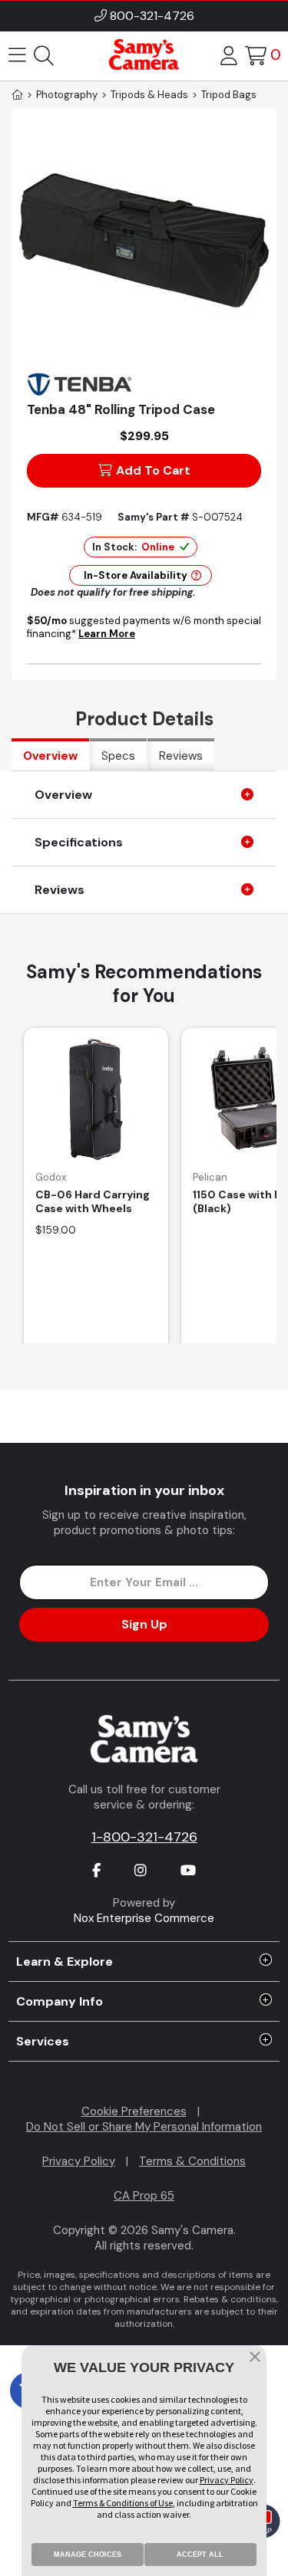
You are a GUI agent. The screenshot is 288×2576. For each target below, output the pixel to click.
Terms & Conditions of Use (123, 2503)
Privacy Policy (79, 2161)
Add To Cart (153, 470)
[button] (255, 2358)
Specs (118, 756)
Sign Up (144, 1624)
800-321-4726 (152, 16)
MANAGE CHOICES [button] (88, 2555)
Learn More (107, 634)
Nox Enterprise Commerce (144, 1918)
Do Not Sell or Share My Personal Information (144, 2127)
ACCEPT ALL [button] (200, 2555)
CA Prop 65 (144, 2196)
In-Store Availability (136, 575)
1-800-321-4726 (144, 1837)
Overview (50, 756)
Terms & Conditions (192, 2161)
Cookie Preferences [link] (134, 2111)
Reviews (181, 756)
